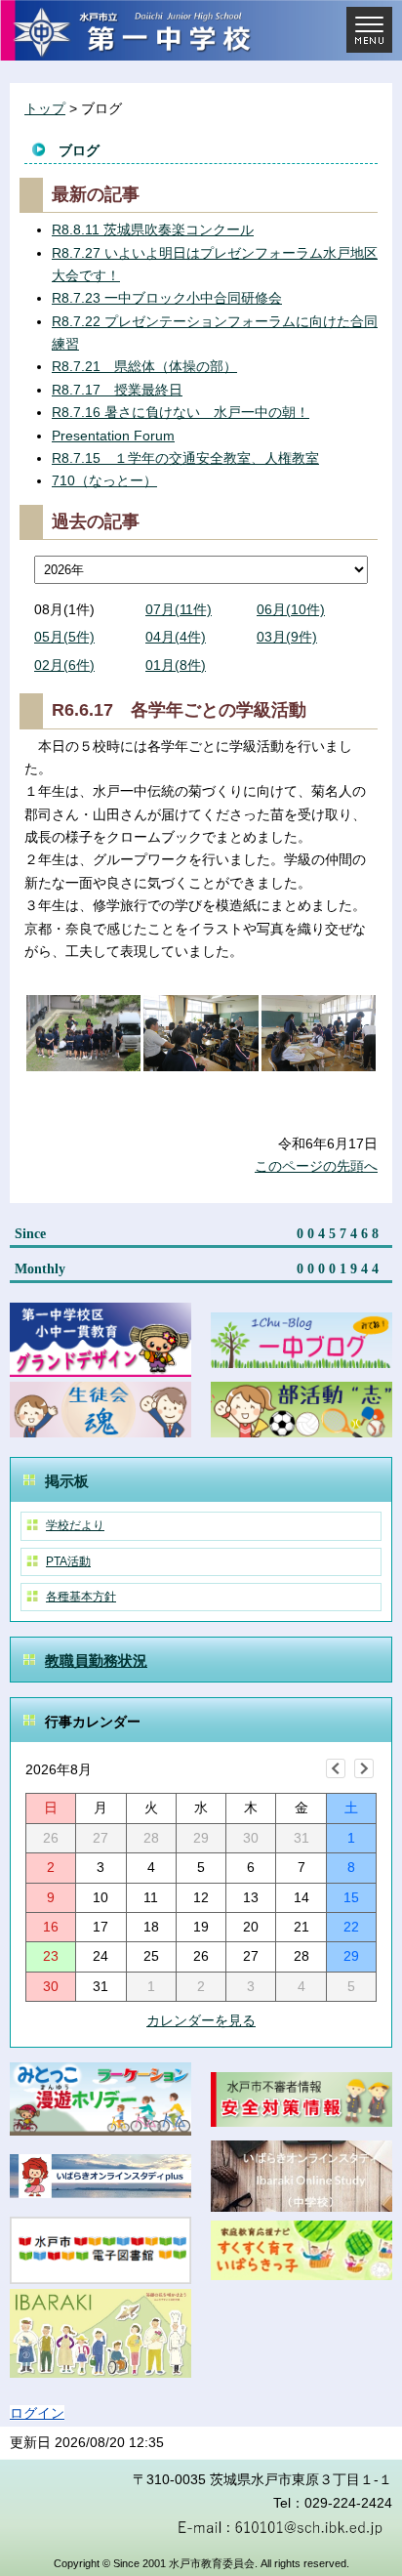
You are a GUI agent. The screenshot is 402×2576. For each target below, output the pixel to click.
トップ (45, 108)
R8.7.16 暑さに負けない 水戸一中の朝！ (181, 412)
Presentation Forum (113, 436)
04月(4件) (176, 637)
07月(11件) (179, 609)
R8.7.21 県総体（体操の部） (144, 366)
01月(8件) (176, 665)
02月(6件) (64, 665)
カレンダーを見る (201, 2020)
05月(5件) (64, 637)
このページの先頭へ (316, 1166)
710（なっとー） (104, 480)
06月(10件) (291, 609)
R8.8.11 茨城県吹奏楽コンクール (153, 229)
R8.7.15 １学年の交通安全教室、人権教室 (185, 458)
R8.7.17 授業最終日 (117, 390)
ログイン (37, 2413)
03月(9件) (287, 637)
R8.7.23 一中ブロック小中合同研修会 (167, 298)
